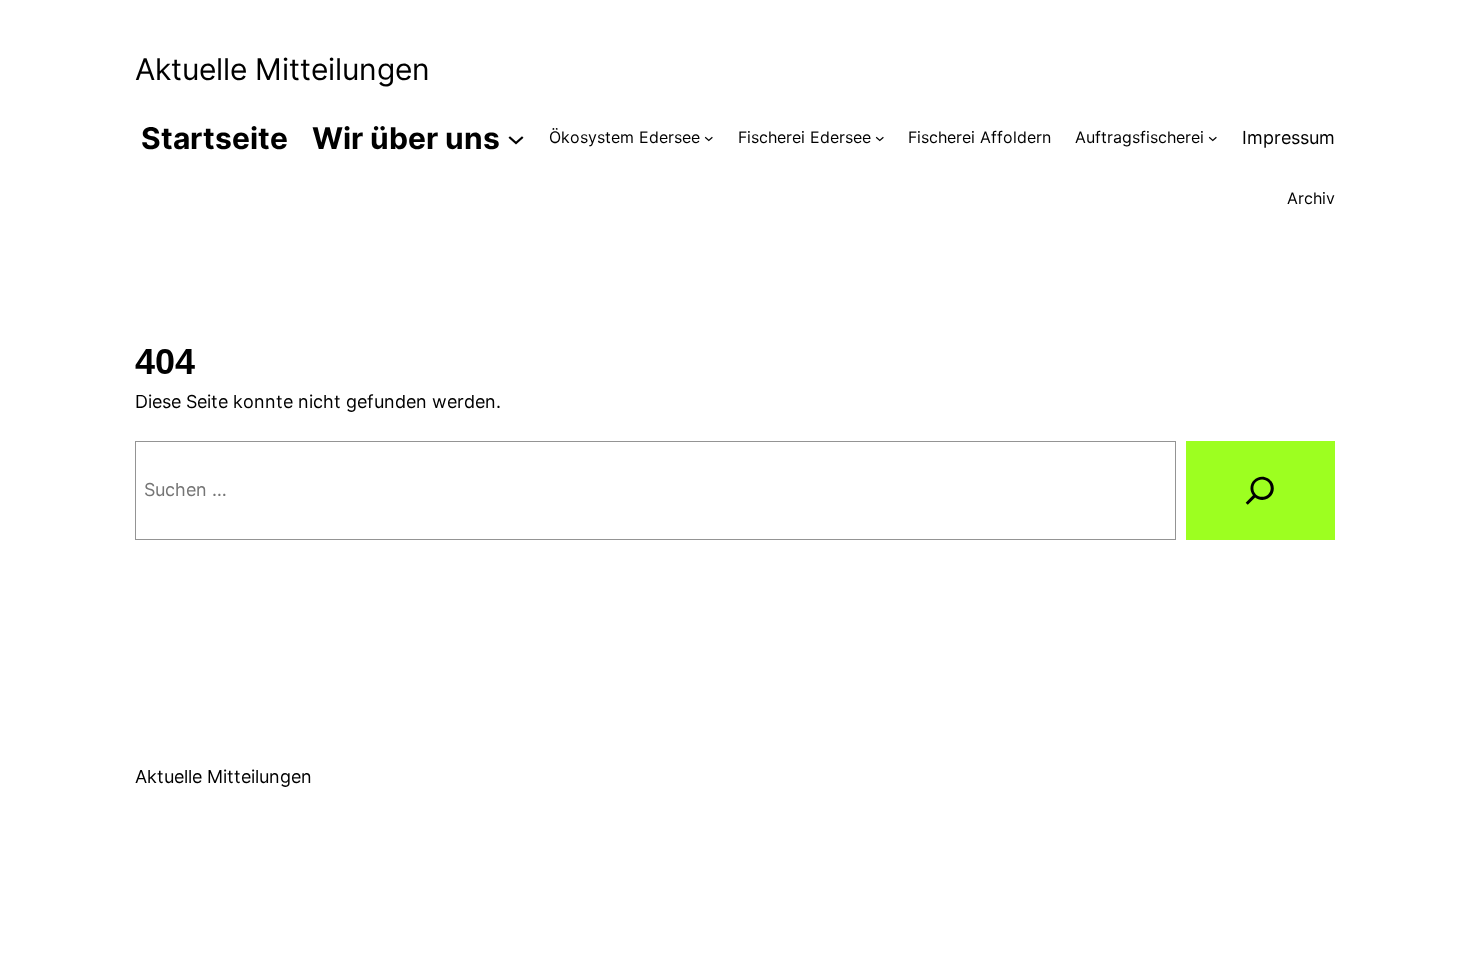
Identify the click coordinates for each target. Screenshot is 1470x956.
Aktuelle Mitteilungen (282, 69)
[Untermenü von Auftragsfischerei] (1213, 138)
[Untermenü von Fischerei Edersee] (880, 138)
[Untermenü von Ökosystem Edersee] (709, 138)
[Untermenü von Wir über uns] (516, 138)
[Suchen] (1260, 491)
